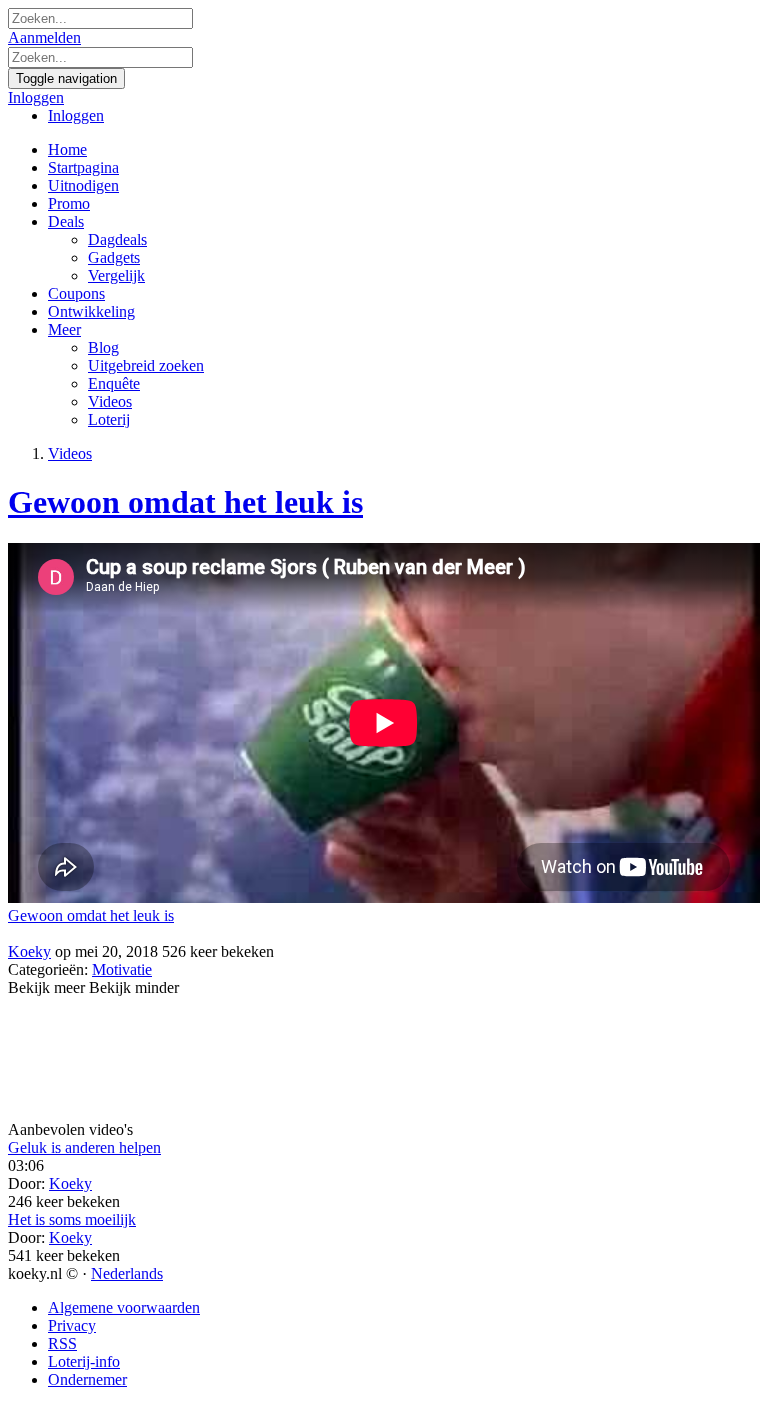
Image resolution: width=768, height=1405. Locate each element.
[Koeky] (384, 934)
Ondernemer (87, 1379)
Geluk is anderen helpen (84, 1147)
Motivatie (122, 969)
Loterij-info (84, 1361)
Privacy (72, 1325)
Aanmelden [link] (44, 37)
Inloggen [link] (36, 97)
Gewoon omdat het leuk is (185, 502)
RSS (62, 1343)
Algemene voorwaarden (124, 1307)
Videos (70, 453)
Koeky (29, 951)
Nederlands (127, 1273)
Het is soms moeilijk (72, 1219)
